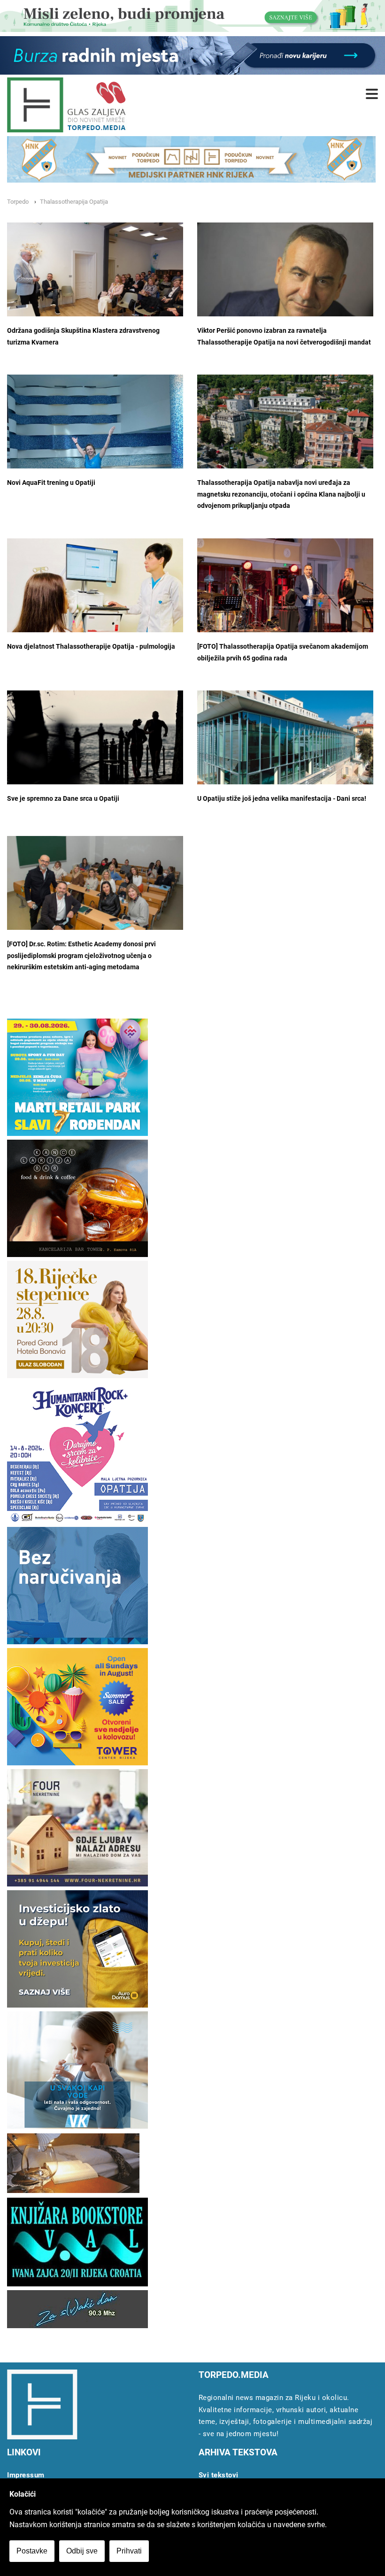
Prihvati (129, 2551)
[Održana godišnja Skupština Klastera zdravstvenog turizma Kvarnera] (95, 281)
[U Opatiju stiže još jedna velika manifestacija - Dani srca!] (285, 750)
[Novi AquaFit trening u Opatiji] (95, 451)
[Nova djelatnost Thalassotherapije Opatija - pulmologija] (95, 596)
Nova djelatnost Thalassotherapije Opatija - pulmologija (91, 647)
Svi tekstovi (219, 2475)
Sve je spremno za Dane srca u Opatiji (63, 799)
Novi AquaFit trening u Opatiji (51, 483)
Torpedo (18, 202)
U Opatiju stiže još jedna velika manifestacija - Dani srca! (282, 799)
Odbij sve (82, 2551)
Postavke (32, 2551)
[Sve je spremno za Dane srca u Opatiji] (95, 746)
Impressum (26, 2475)
